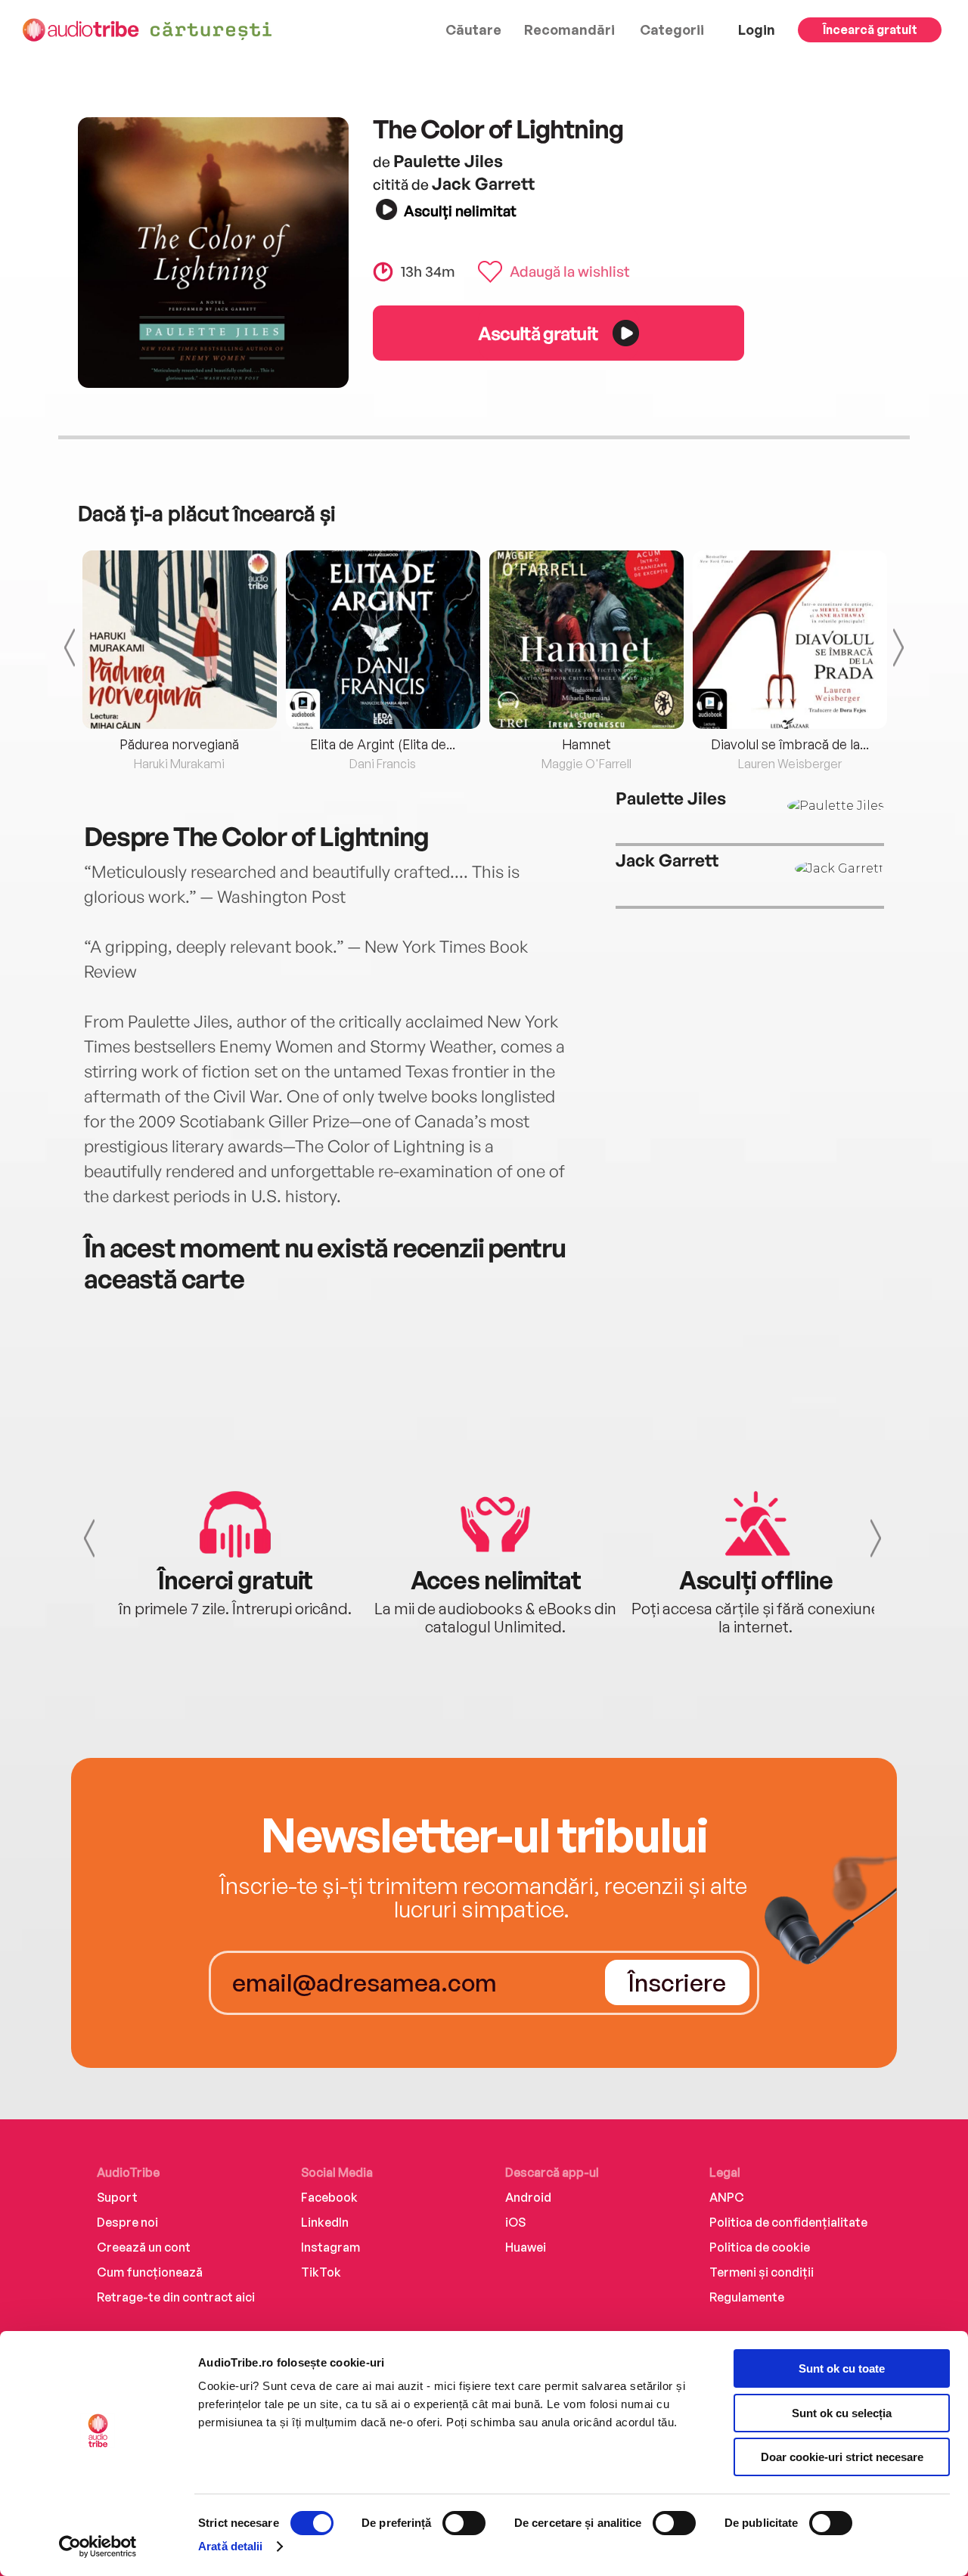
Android (528, 2197)
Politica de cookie (760, 2247)
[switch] (464, 2523)
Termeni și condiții (762, 2272)
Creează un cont (144, 2247)
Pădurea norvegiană (179, 744)
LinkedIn (325, 2222)
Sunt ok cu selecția (842, 2413)
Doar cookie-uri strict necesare (842, 2457)
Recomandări (569, 29)
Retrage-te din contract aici (176, 2297)
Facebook (329, 2197)
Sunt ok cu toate (842, 2368)
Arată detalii (230, 2546)
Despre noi (127, 2222)
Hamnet (586, 744)
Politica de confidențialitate (788, 2222)
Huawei (526, 2247)
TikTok (321, 2272)
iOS (515, 2222)
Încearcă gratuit (870, 29)
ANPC (727, 2197)
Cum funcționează (150, 2272)
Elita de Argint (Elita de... (383, 744)
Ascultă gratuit (538, 333)
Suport (117, 2197)
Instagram (330, 2247)
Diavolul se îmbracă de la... (790, 744)
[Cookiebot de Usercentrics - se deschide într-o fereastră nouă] (98, 2547)
